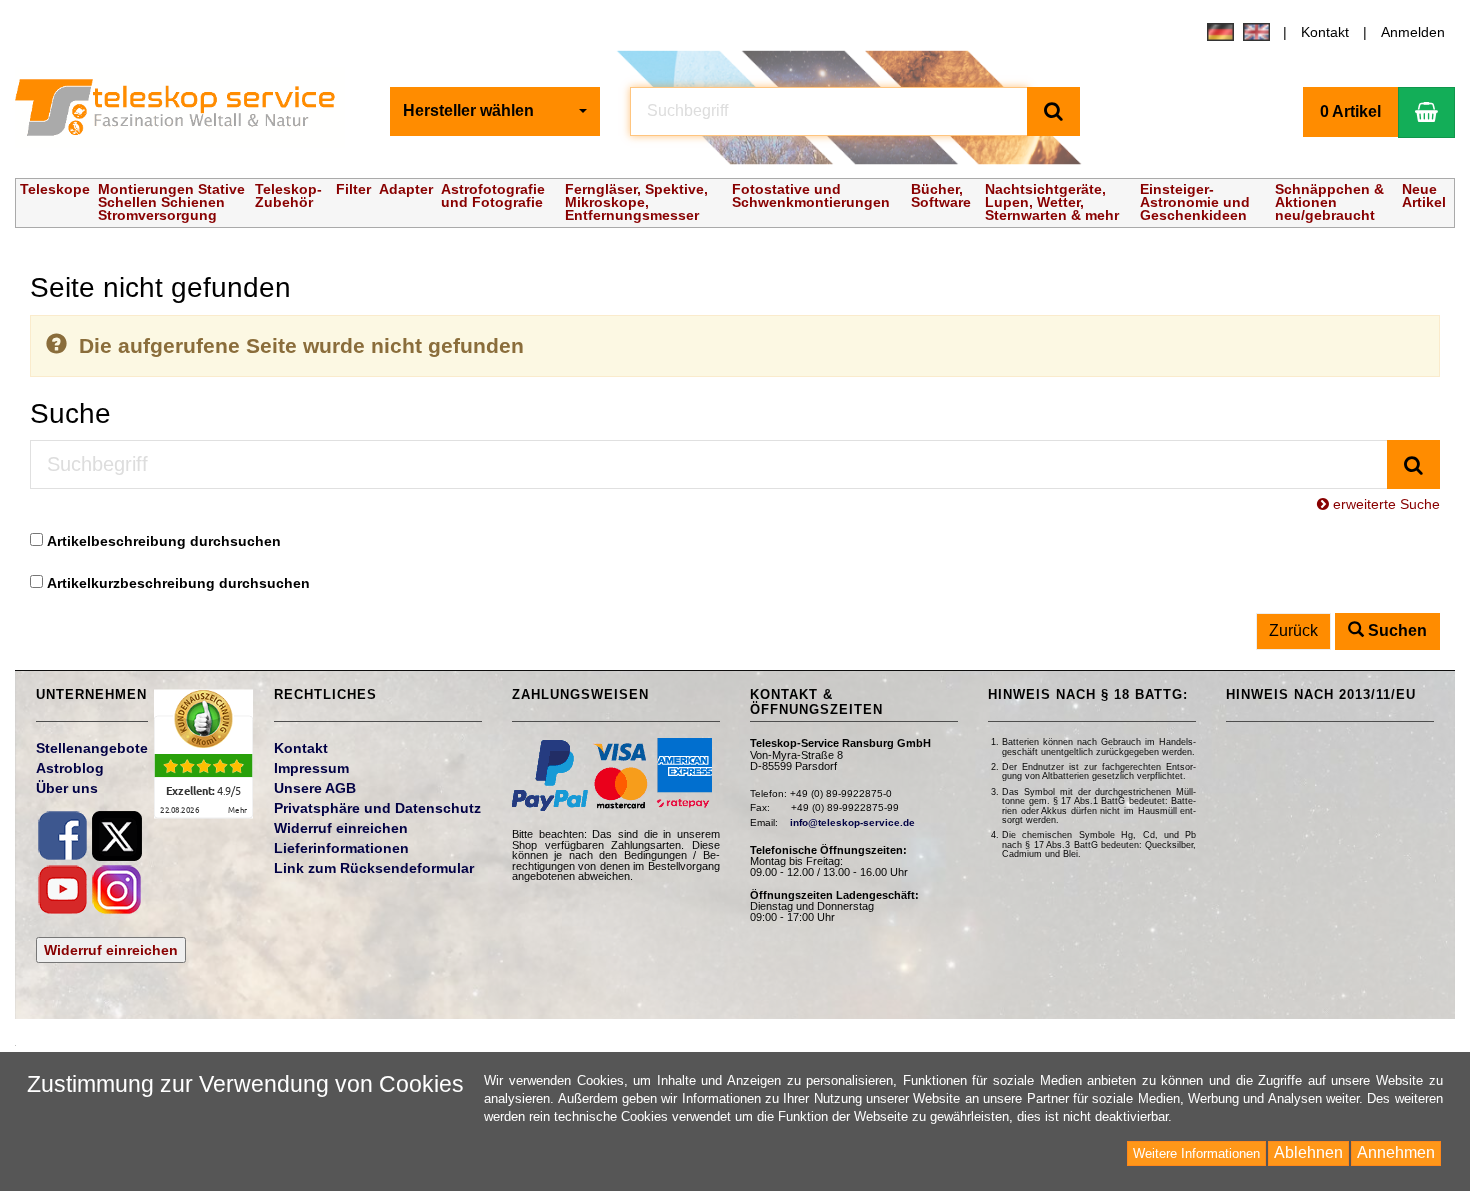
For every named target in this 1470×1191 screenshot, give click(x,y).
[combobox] (495, 111)
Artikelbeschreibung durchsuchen (164, 541)
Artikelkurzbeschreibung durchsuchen (178, 583)
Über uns (67, 788)
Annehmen (1396, 1152)
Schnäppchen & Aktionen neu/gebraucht (1329, 202)
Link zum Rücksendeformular (374, 868)
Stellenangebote (92, 748)
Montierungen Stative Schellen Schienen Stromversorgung (171, 202)
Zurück (1293, 630)
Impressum (311, 768)
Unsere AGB (315, 788)
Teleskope (55, 189)
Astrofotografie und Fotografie (493, 195)
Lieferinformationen (341, 848)
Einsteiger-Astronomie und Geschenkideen (1195, 202)
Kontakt (1325, 32)
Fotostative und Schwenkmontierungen (811, 195)
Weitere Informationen (1196, 1153)
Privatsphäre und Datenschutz (377, 808)
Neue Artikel (1424, 195)
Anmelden (1413, 32)
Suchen (1395, 630)
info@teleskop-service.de (852, 822)
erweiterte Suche (1384, 504)
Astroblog (70, 768)
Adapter (406, 189)
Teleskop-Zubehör (288, 195)
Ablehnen (1308, 1152)
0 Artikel (1350, 111)
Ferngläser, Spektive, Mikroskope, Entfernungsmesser (636, 202)
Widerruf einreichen (111, 950)
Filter (353, 189)
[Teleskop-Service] (187, 112)
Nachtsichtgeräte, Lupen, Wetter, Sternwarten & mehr (1052, 202)
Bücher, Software (941, 195)
